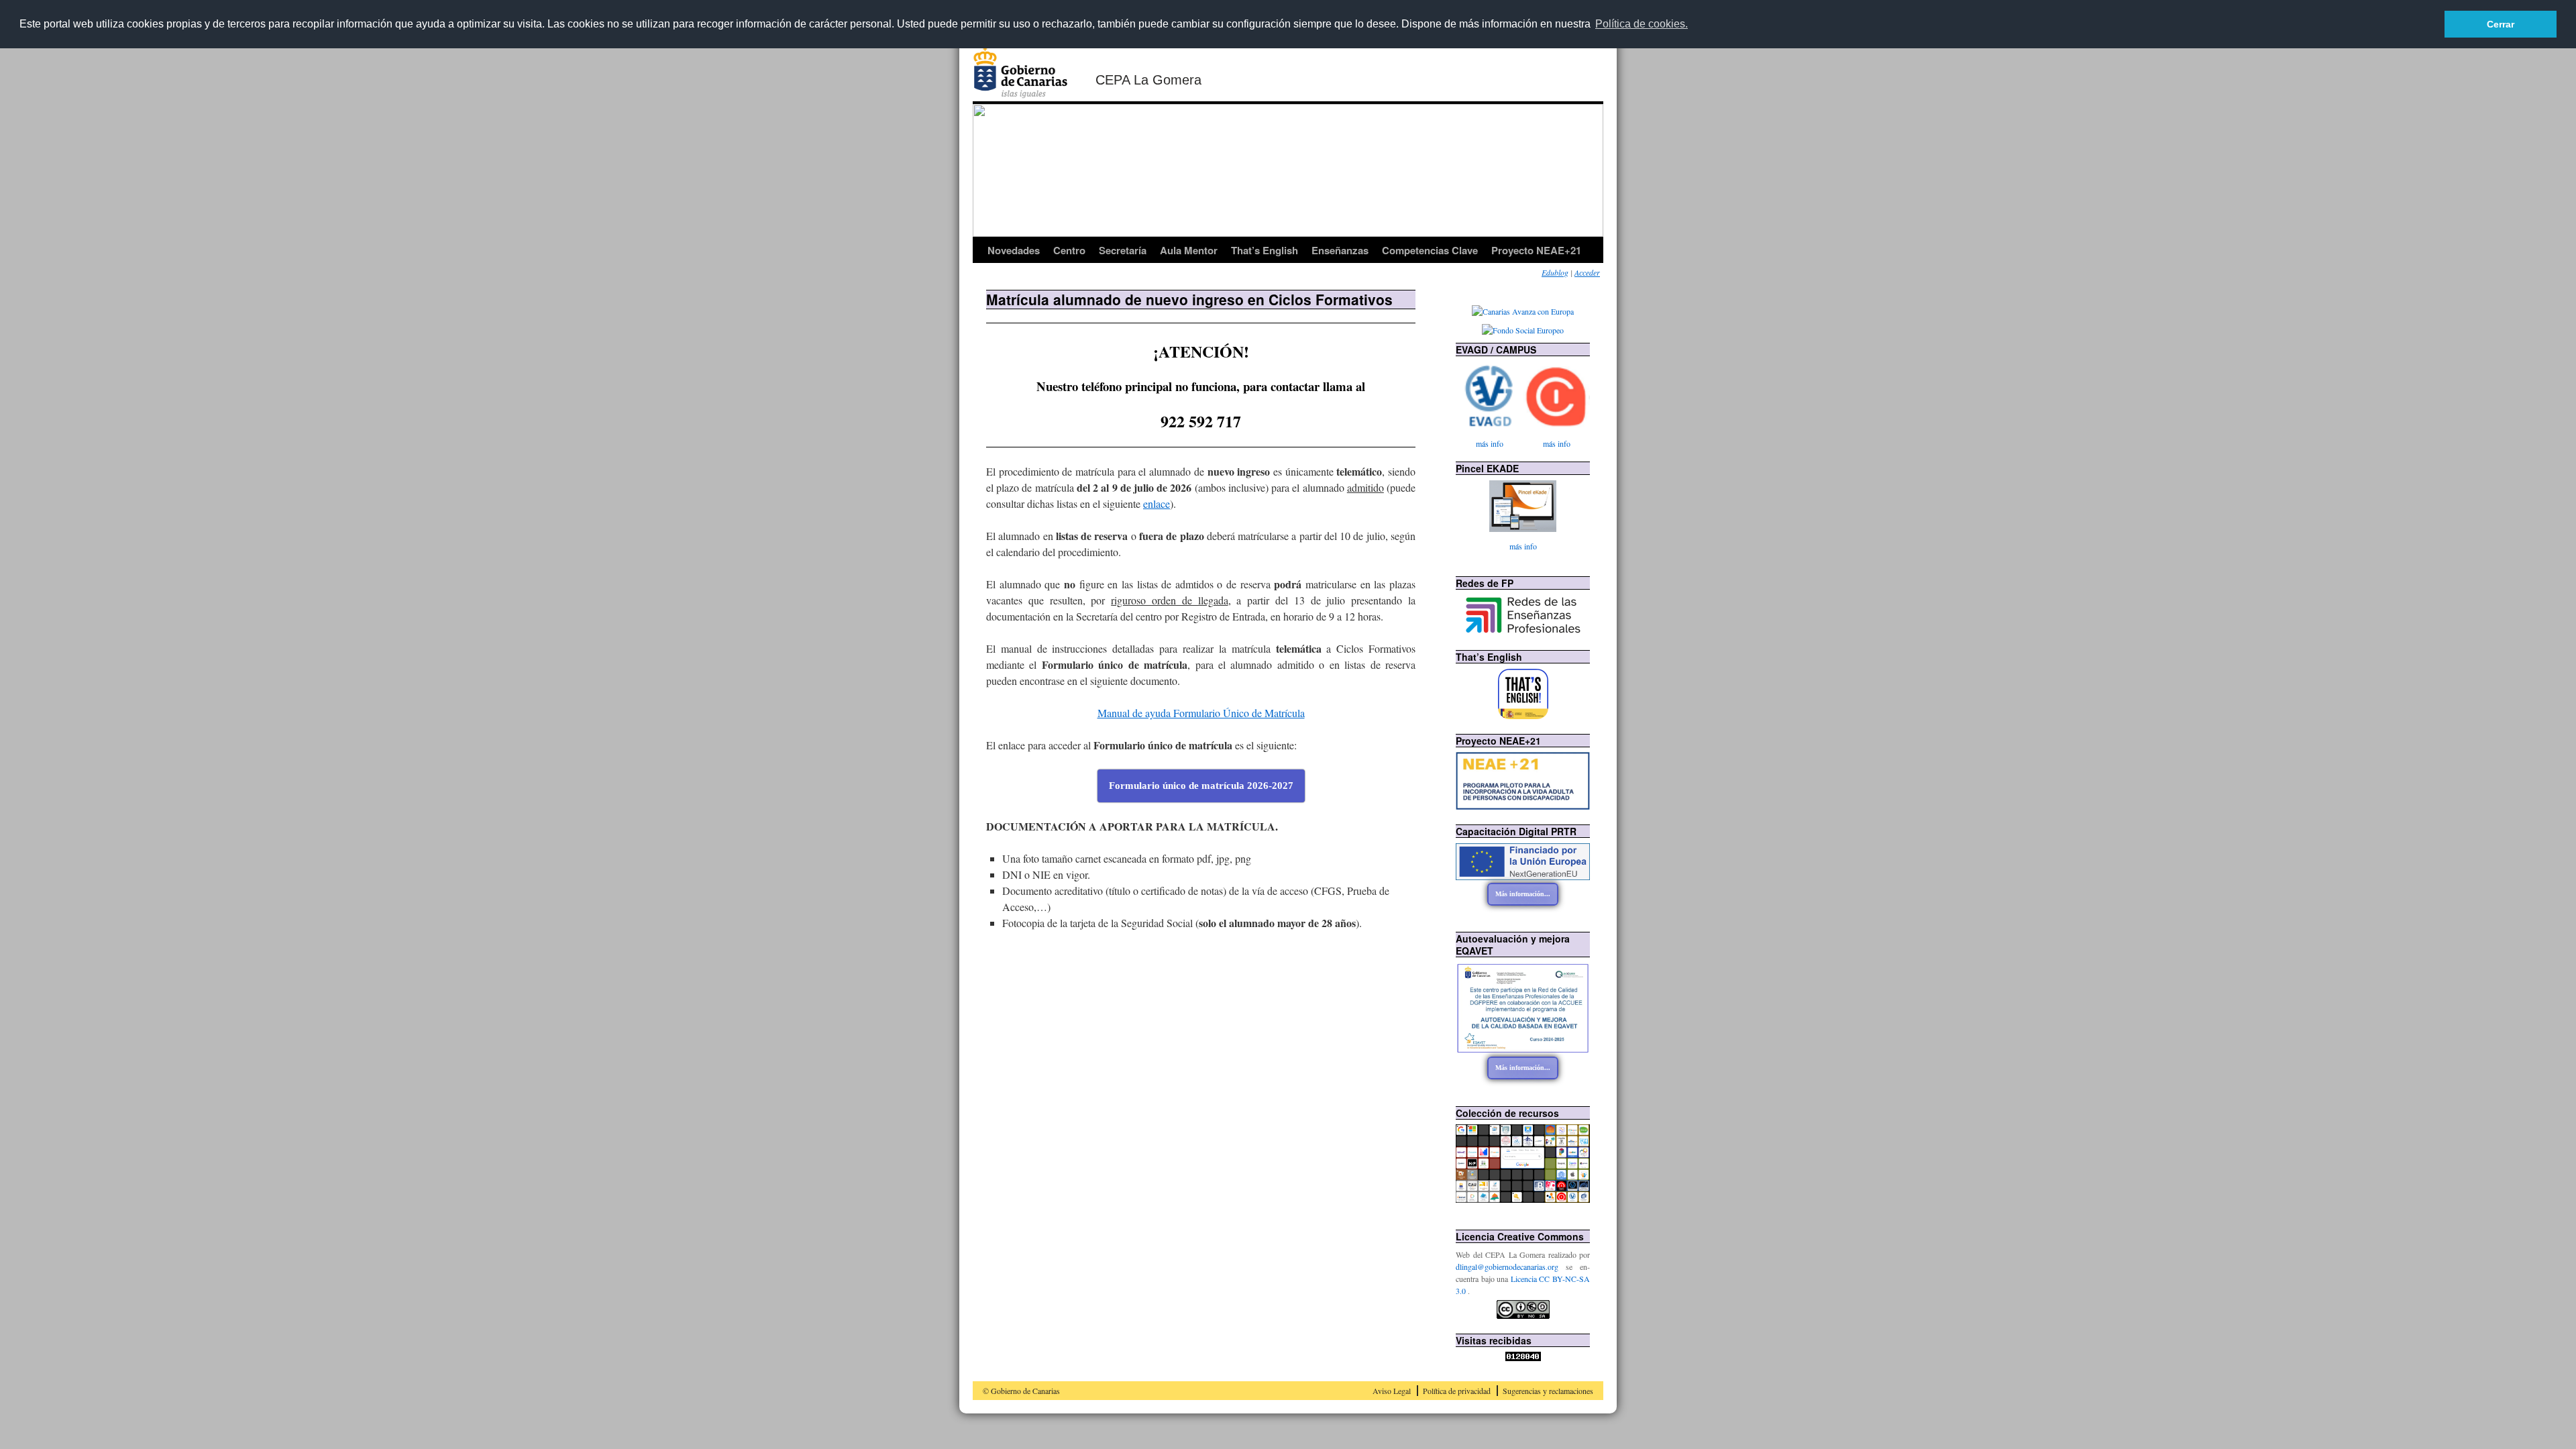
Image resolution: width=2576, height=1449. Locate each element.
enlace (1157, 503)
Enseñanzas (1340, 250)
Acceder (1587, 272)
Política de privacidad (1457, 1391)
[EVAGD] (1489, 396)
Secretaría (1123, 250)
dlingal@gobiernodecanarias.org (1511, 1267)
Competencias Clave (1430, 250)
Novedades (1014, 250)
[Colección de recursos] (1523, 1199)
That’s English (1265, 250)
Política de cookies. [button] (1642, 24)
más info (1490, 443)
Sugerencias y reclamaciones (1548, 1391)
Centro (1069, 250)
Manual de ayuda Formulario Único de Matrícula (1201, 713)
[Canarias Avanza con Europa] (1523, 311)
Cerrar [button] (2501, 24)
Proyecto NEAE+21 (1536, 250)
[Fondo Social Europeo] (1523, 330)
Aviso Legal (1392, 1391)
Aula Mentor (1189, 250)
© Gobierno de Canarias (1021, 1391)
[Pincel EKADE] (1523, 506)
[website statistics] (1523, 1358)
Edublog (1555, 272)
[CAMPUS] (1556, 396)
